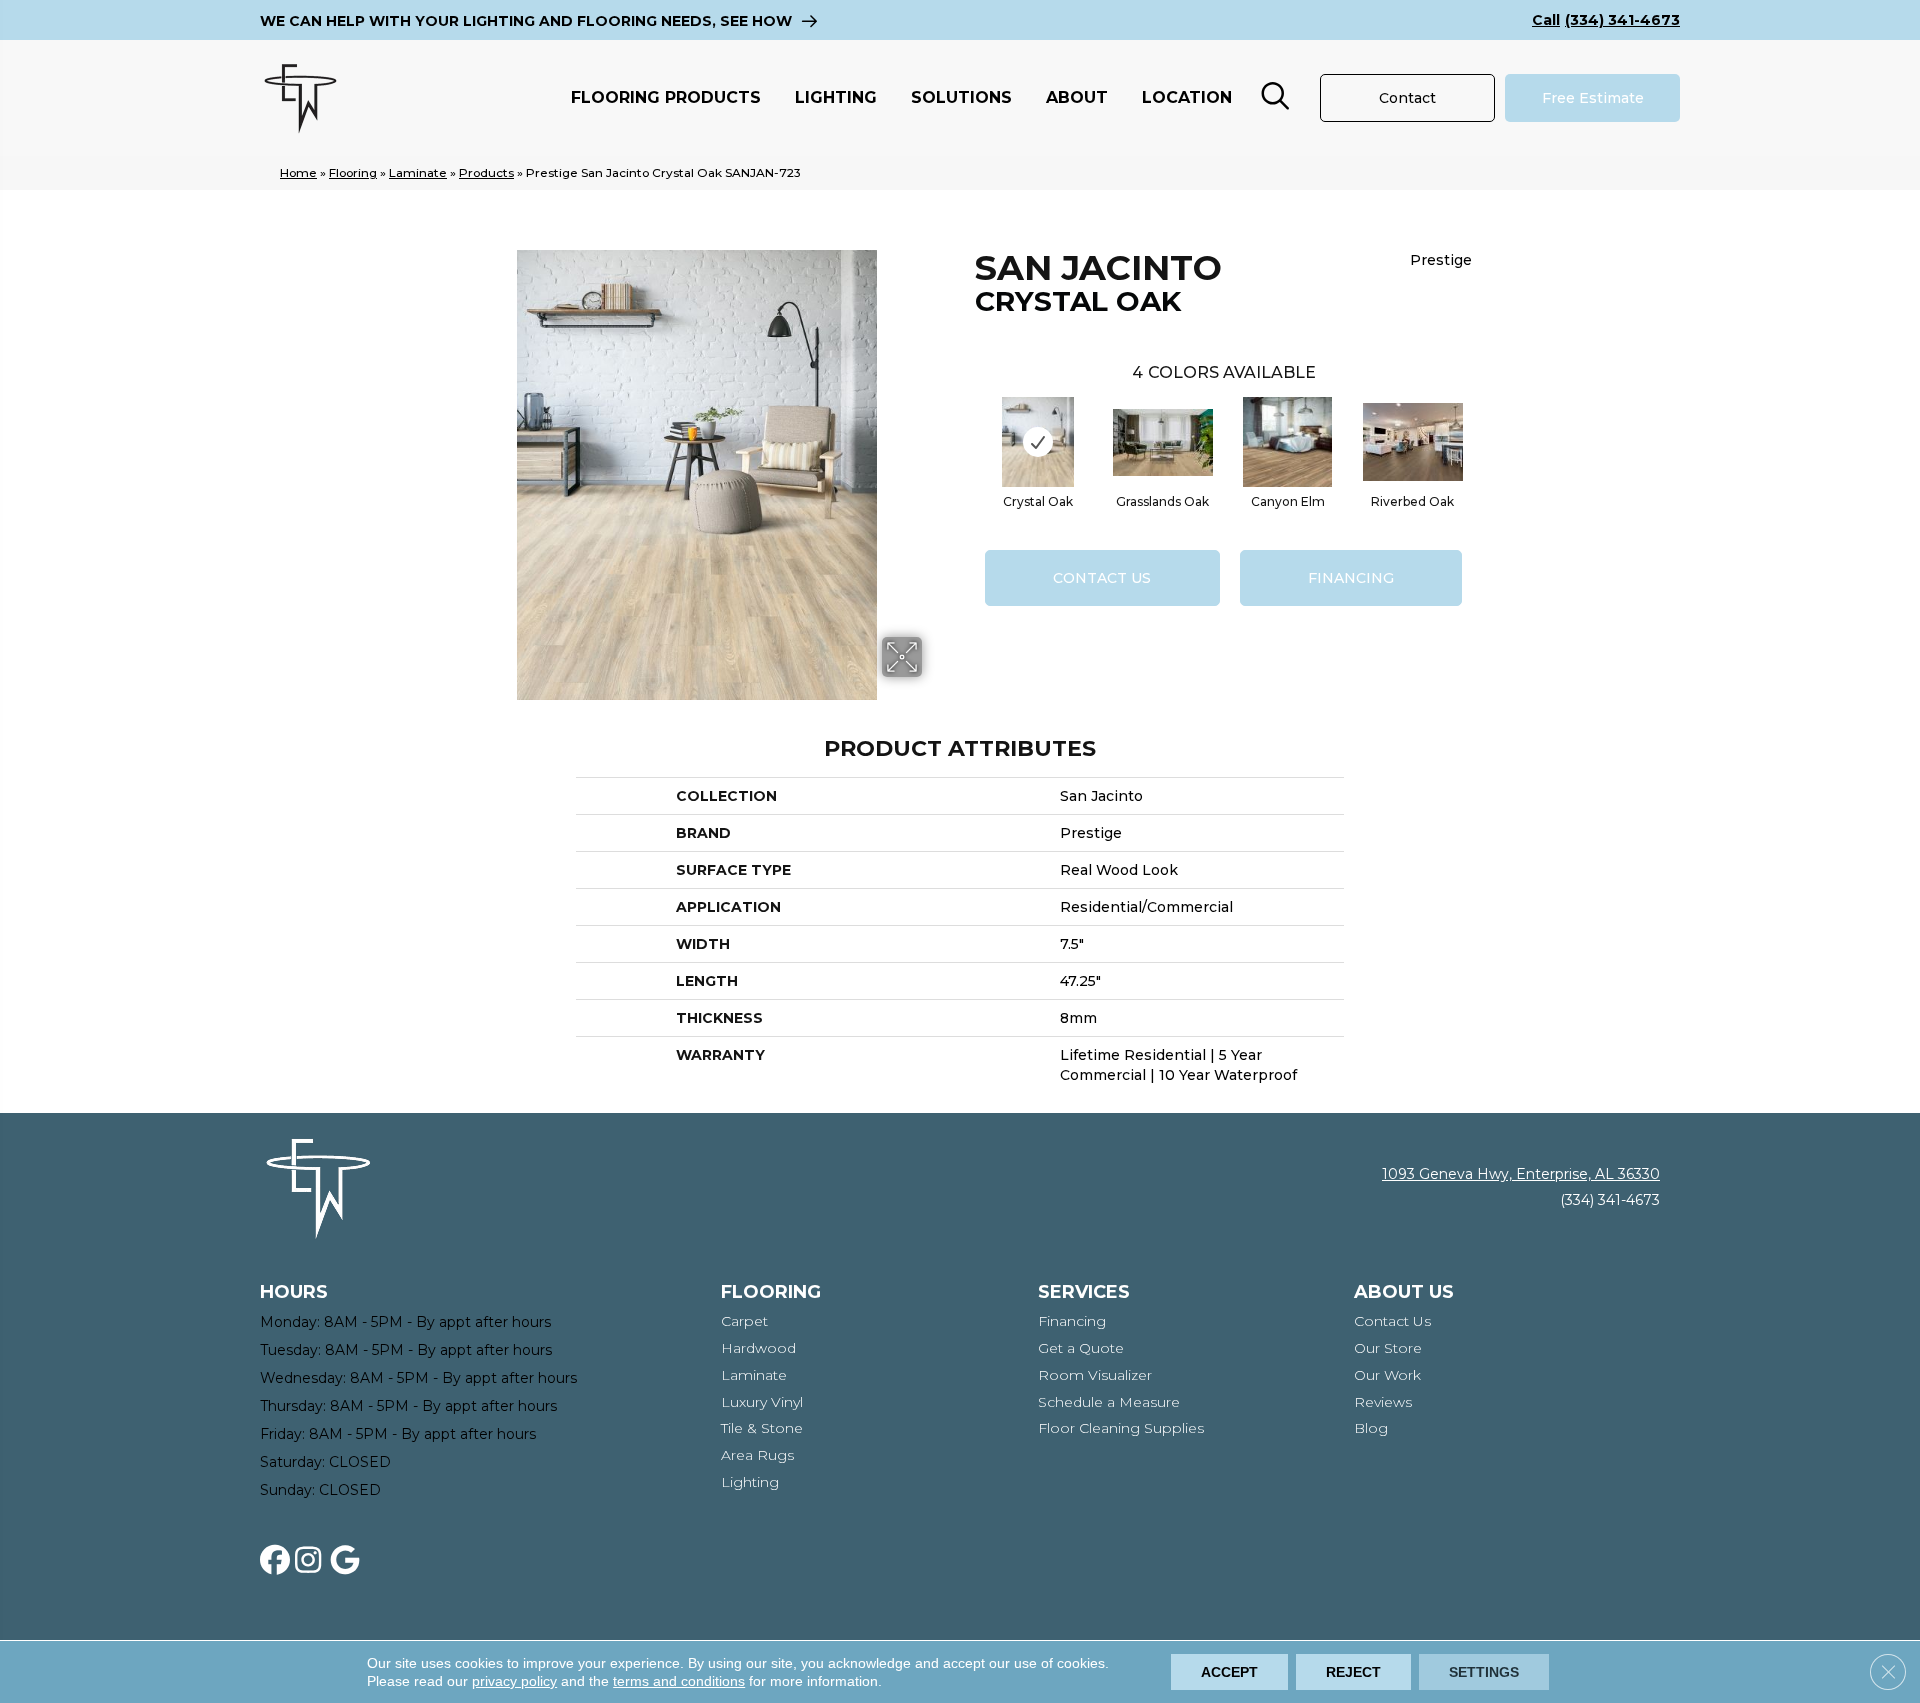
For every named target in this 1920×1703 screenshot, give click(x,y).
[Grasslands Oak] (1163, 442)
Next (1482, 422)
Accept (1229, 1672)
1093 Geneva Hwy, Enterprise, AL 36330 (1521, 1174)
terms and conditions (679, 1681)
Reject (1353, 1672)
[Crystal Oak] (1038, 442)
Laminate (418, 172)
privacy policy (514, 1681)
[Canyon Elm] (1287, 442)
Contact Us (1102, 578)
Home (298, 172)
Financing (1351, 578)
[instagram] (314, 1561)
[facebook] (279, 1561)
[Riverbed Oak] (1413, 442)
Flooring (353, 172)
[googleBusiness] (349, 1561)
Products (486, 172)
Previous (965, 422)
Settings (1484, 1672)
